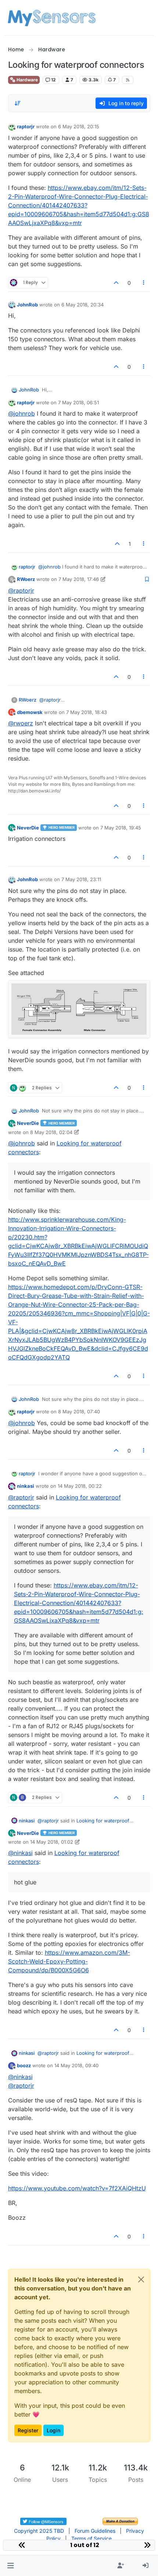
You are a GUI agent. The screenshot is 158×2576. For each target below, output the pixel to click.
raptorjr (26, 126)
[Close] (141, 2279)
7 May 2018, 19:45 (121, 828)
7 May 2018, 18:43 (87, 712)
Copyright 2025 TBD (39, 2531)
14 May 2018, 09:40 (76, 2065)
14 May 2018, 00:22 (80, 1486)
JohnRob (27, 305)
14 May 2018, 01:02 (52, 1842)
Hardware (27, 80)
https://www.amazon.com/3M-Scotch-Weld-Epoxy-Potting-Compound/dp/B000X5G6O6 (69, 1961)
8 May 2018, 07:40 (79, 1412)
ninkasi (26, 1486)
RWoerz (26, 579)
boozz (24, 2065)
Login (53, 2430)
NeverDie (28, 828)
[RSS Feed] (128, 80)
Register (28, 2430)
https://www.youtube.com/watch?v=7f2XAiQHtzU (77, 2188)
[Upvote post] (116, 283)
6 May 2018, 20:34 (82, 305)
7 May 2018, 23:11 (81, 879)
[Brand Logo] (52, 18)
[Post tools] (144, 283)
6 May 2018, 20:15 (79, 126)
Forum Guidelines (95, 2531)
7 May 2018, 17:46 (79, 579)
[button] (10, 2566)
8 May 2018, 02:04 (51, 1132)
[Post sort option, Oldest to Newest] (18, 103)
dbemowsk (30, 712)
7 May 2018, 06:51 (78, 402)
